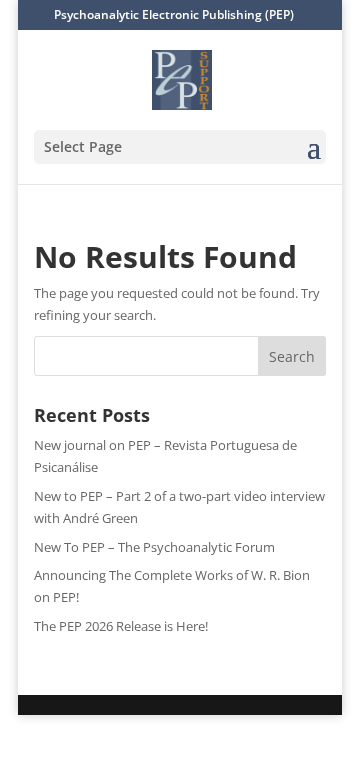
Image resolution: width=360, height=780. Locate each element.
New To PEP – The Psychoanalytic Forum (154, 547)
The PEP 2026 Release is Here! (121, 626)
